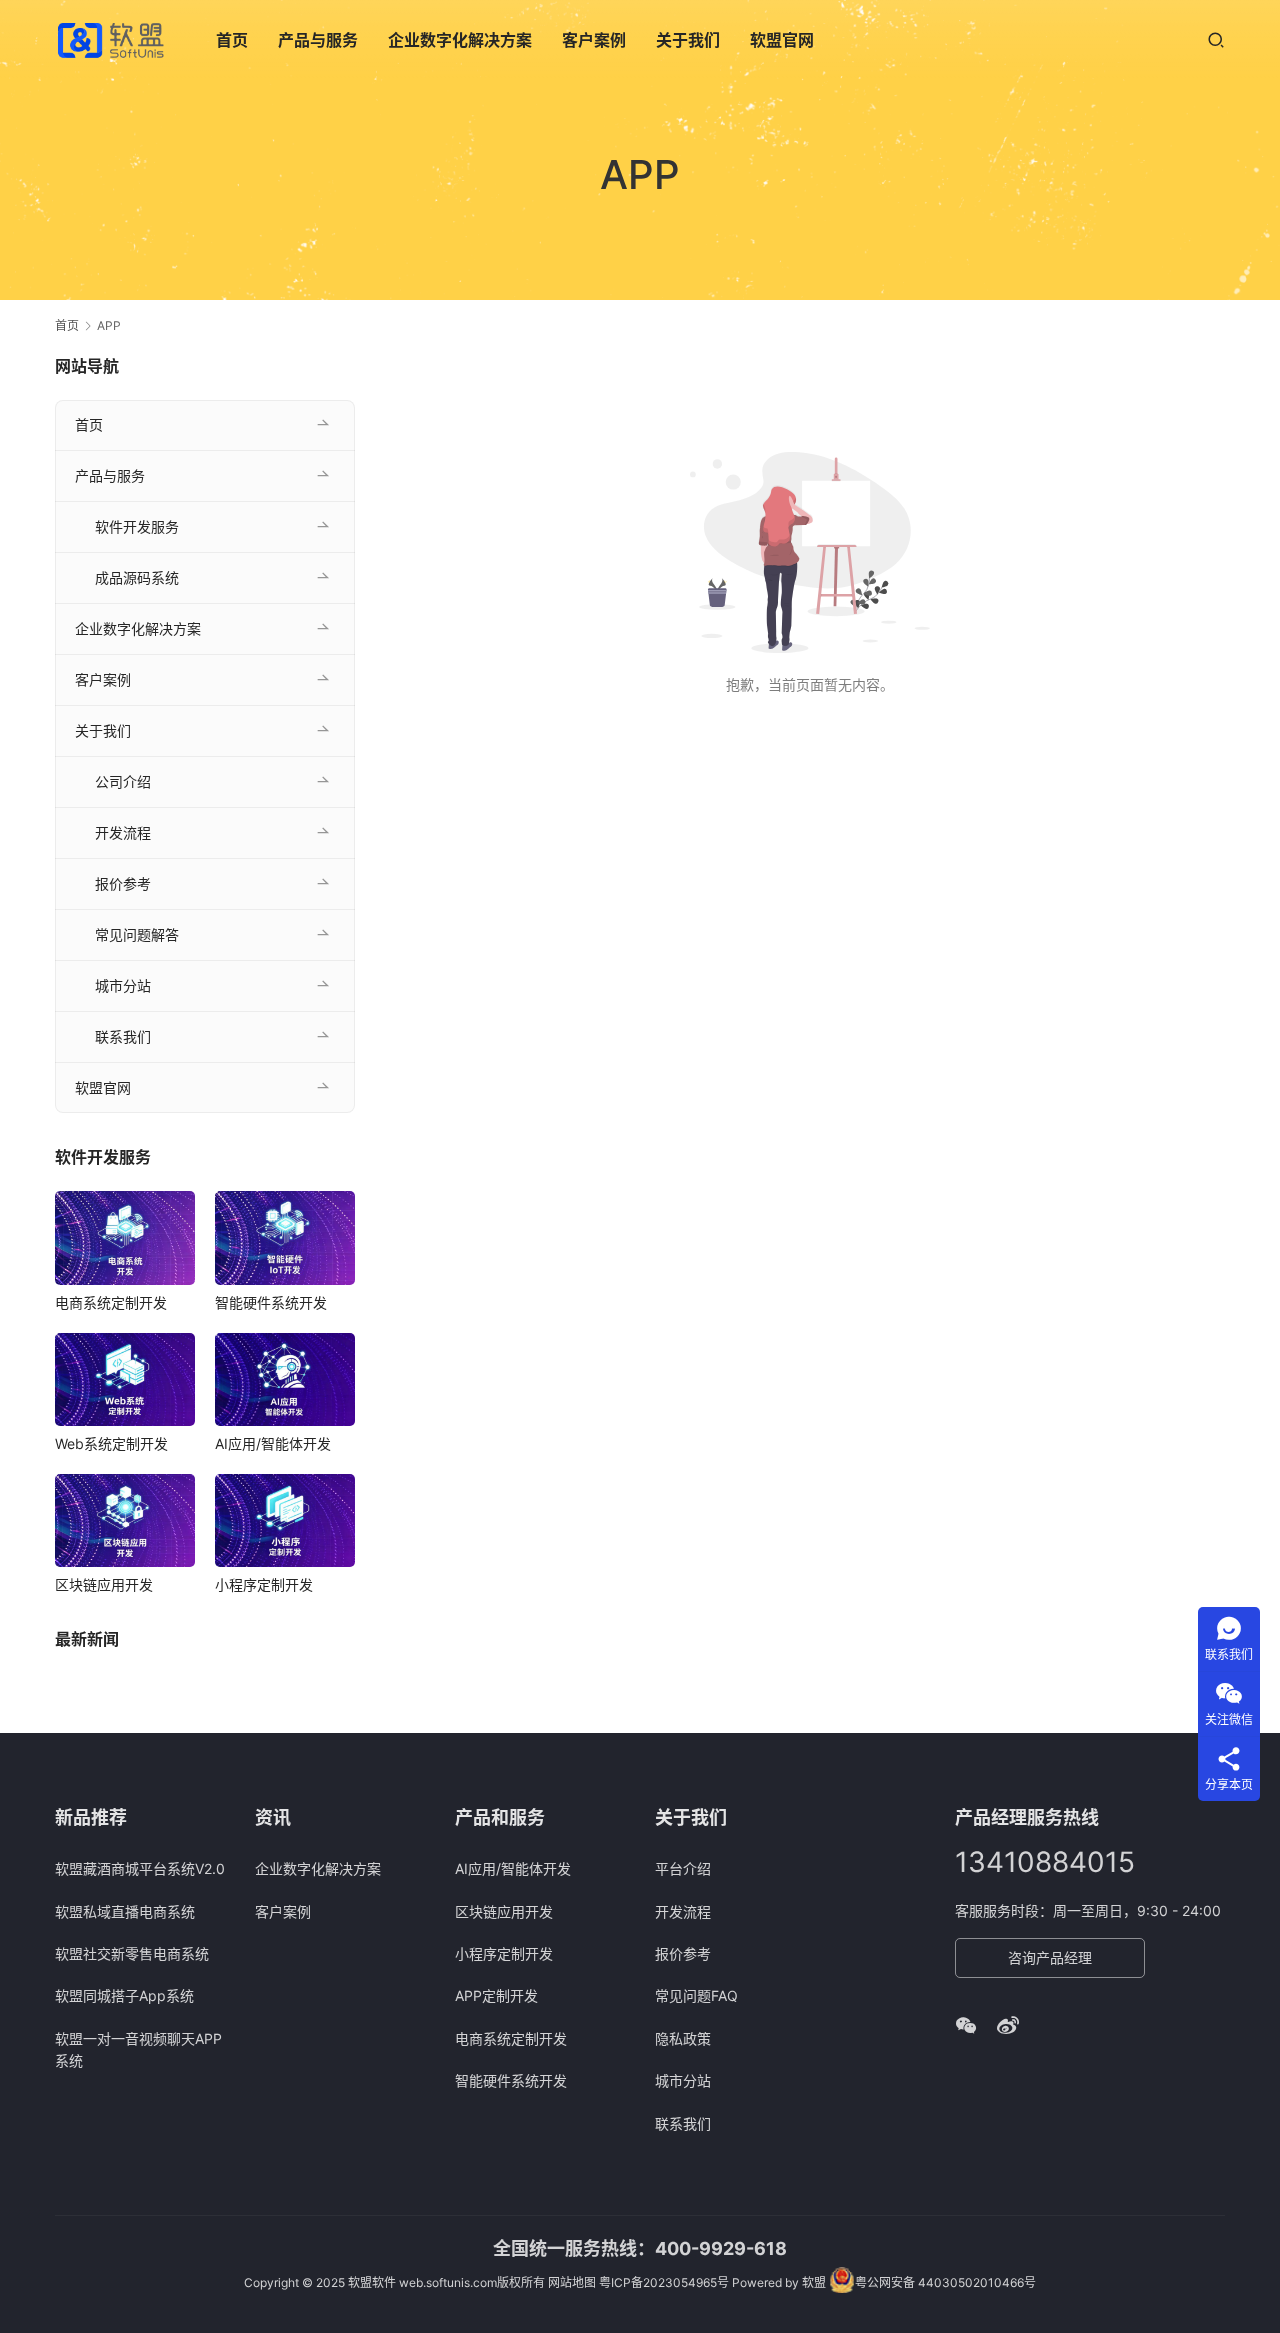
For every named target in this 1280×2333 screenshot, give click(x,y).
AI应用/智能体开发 (273, 1443)
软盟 (814, 2282)
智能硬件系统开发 (271, 1302)
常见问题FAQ (696, 1995)
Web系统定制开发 (111, 1443)
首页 (232, 40)
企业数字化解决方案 (460, 40)
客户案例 (594, 40)
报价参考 (123, 883)
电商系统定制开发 (111, 1302)
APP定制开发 (496, 1995)
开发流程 (123, 832)
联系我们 (123, 1036)
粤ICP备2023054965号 (664, 2282)
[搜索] (1216, 39)
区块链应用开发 (104, 1584)
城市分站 (123, 985)
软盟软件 (372, 2282)
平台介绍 (683, 1868)
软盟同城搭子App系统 (124, 1995)
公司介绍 (123, 781)
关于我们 (688, 40)
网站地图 (572, 2282)
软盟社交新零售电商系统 (132, 1953)
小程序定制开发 (264, 1584)
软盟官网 (782, 40)
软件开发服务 (137, 526)
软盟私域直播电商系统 (125, 1911)
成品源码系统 (137, 577)
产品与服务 (318, 40)
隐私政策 (683, 2038)
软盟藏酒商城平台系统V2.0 (140, 1868)
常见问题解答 (137, 934)
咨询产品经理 (1050, 1957)
